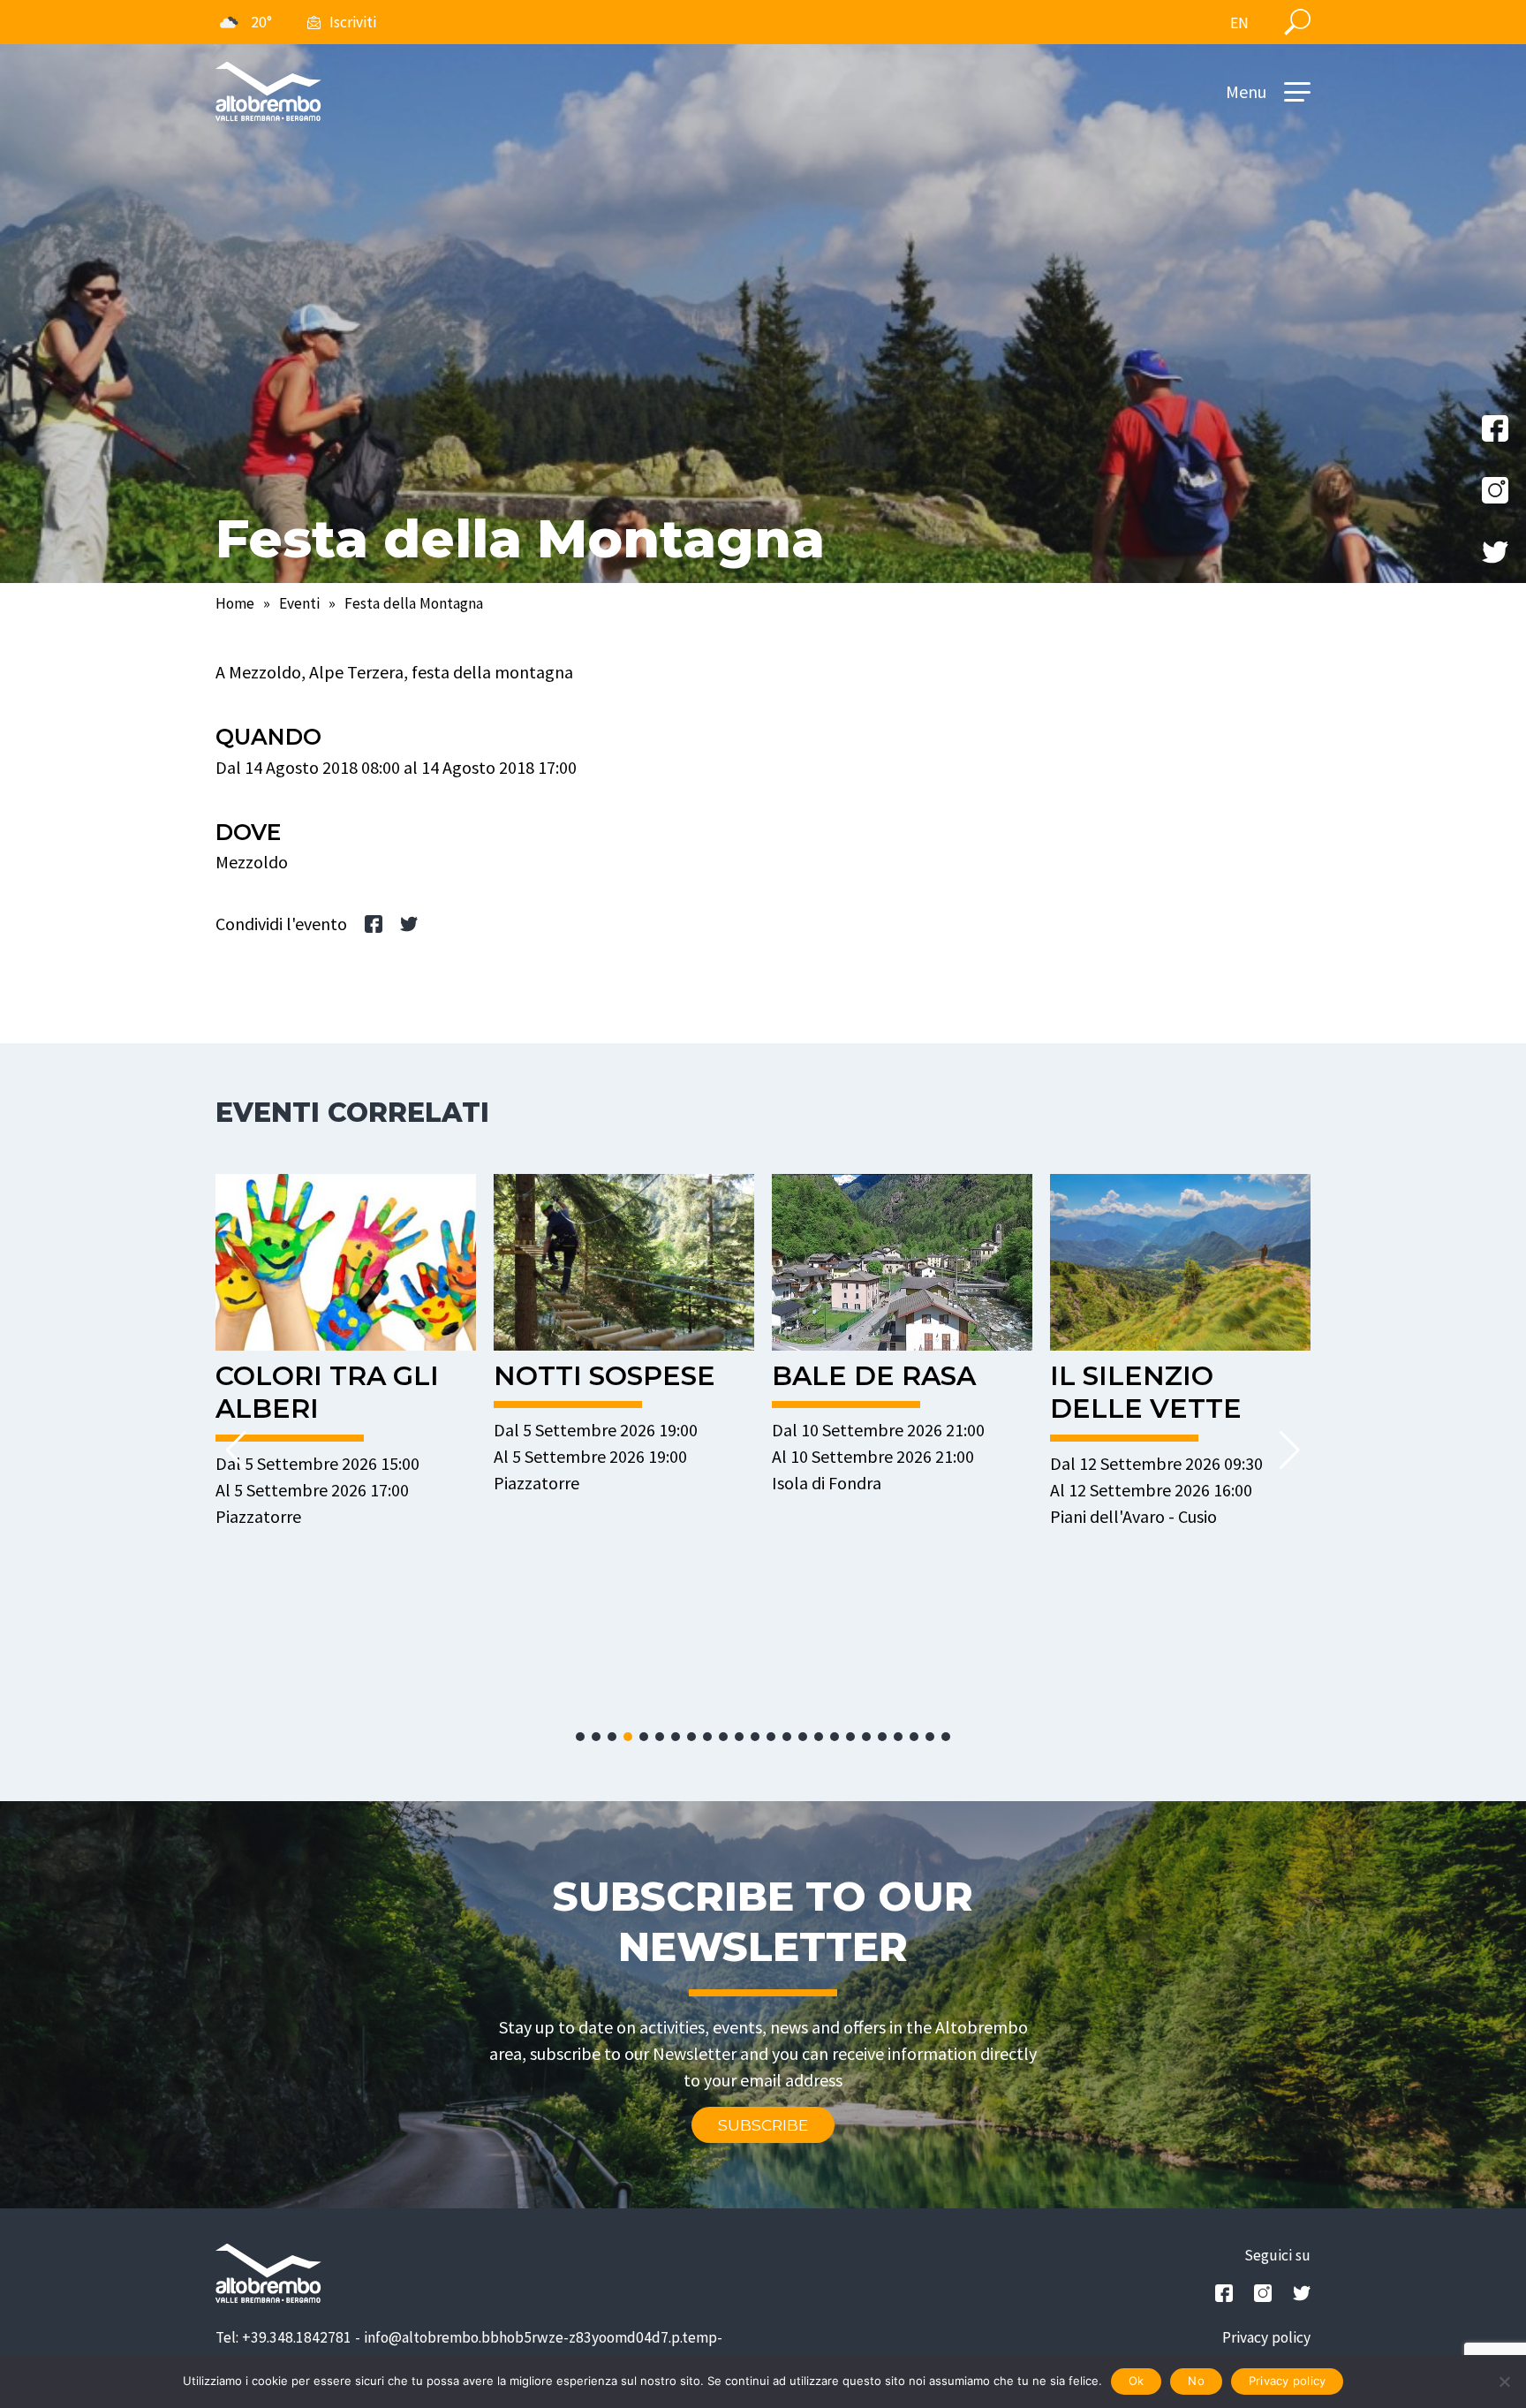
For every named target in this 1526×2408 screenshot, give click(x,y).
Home (235, 603)
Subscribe (763, 2125)
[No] (1504, 2381)
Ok (1137, 2381)
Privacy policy (1266, 2337)
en (1239, 23)
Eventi (299, 603)
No (1196, 2381)
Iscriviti (353, 22)
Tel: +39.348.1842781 (283, 2337)
